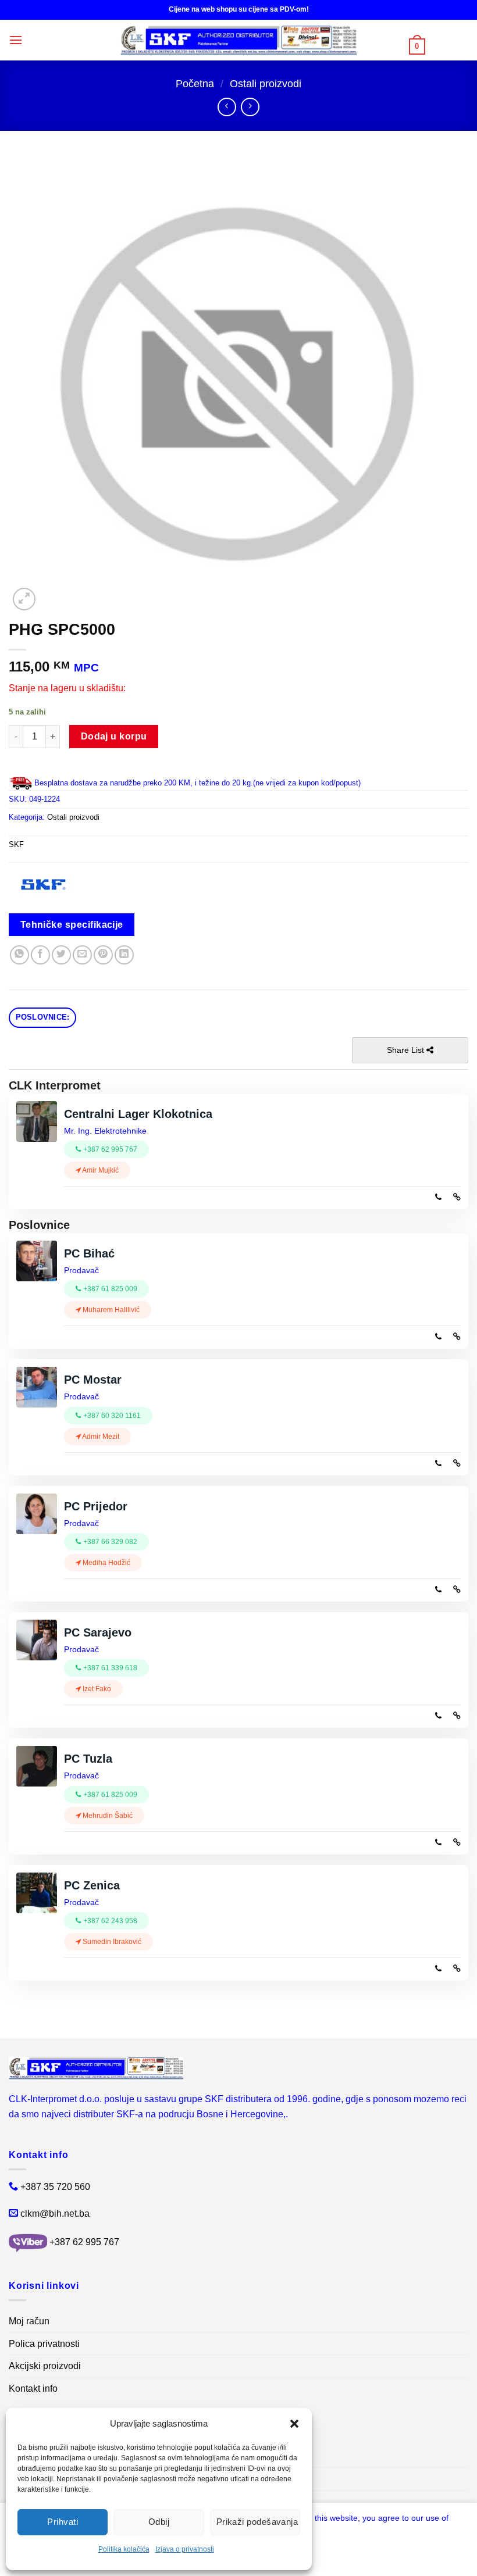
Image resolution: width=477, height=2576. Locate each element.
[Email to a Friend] (82, 955)
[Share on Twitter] (61, 955)
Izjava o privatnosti (185, 2549)
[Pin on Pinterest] (103, 955)
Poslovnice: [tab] (43, 1017)
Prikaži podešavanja (257, 2522)
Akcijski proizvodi (45, 2366)
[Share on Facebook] (40, 955)
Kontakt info (33, 2389)
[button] (294, 2424)
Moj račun (29, 2321)
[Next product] (227, 107)
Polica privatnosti (44, 2344)
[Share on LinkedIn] (124, 955)
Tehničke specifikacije (72, 925)
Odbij (159, 2522)
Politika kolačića (124, 2549)
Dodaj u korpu (114, 736)
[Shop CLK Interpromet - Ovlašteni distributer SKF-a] (239, 40)
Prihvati (63, 2522)
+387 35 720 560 (55, 2187)
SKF (16, 844)
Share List (407, 1050)
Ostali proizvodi (266, 83)
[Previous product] (250, 107)
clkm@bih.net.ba (55, 2214)
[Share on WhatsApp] (19, 955)
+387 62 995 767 (84, 2242)
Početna (195, 83)
